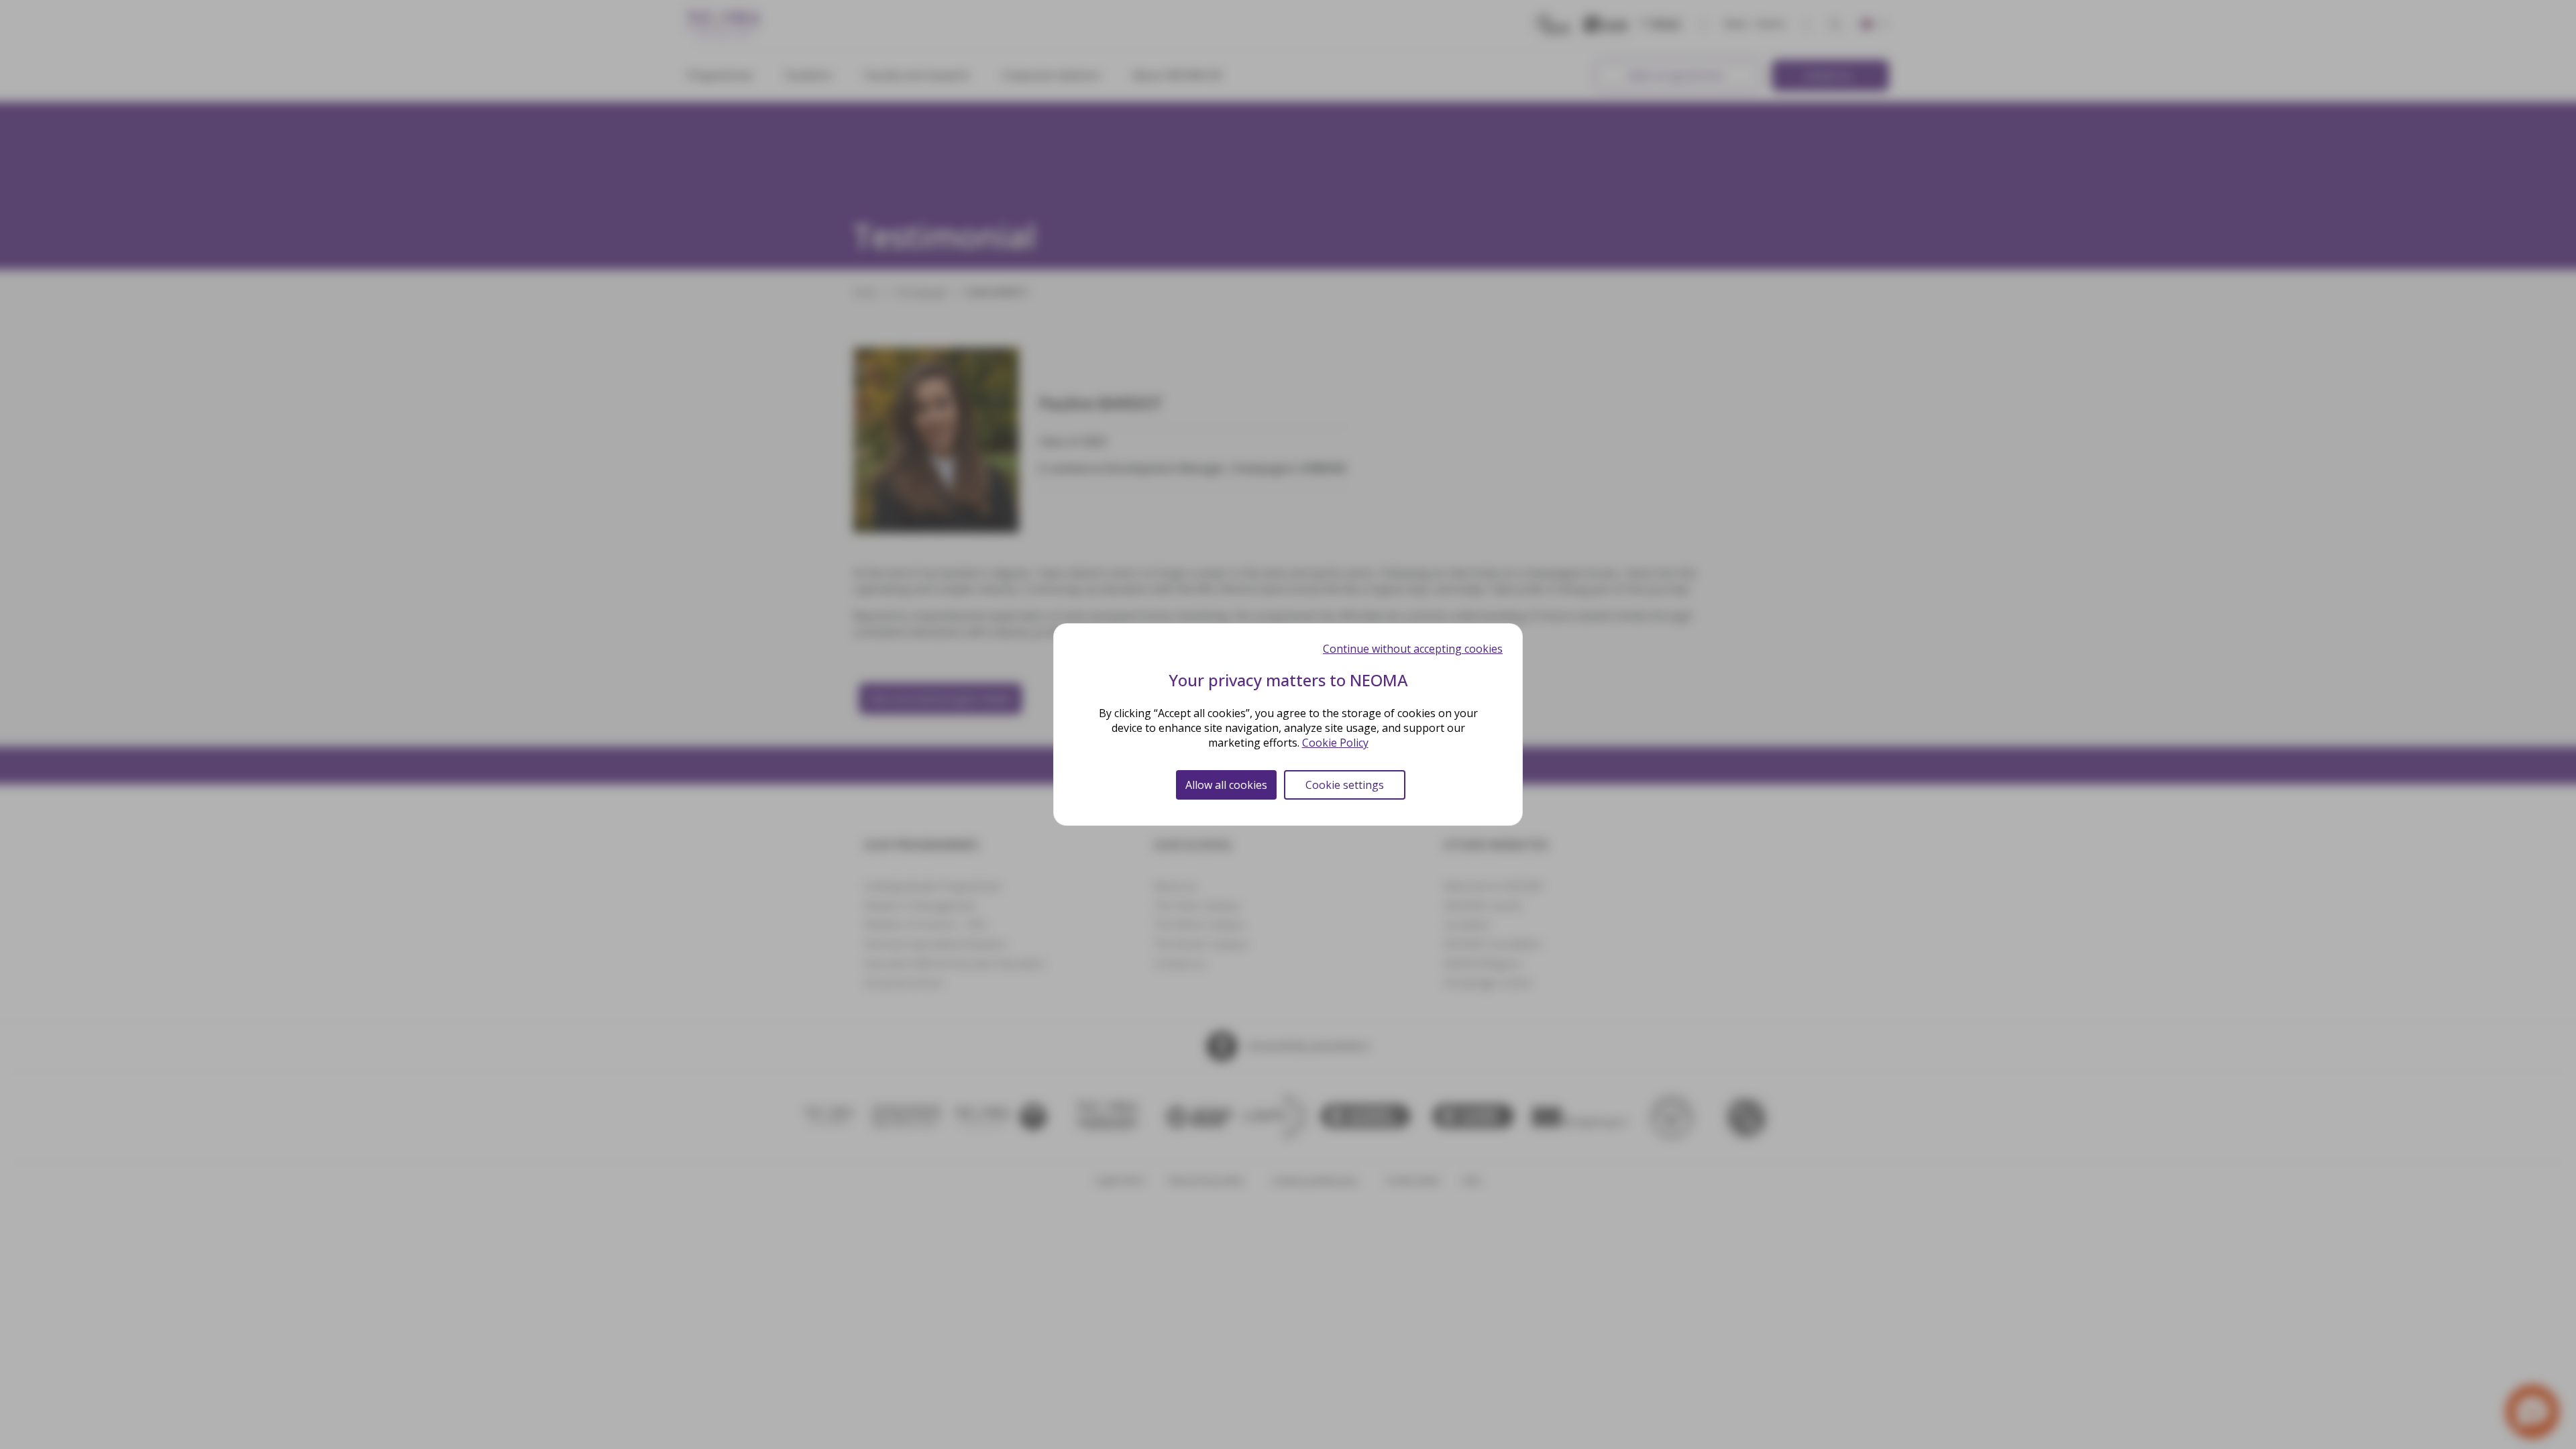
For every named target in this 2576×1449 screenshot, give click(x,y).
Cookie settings (1345, 785)
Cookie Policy (1335, 743)
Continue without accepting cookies (1413, 649)
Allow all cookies (1226, 785)
